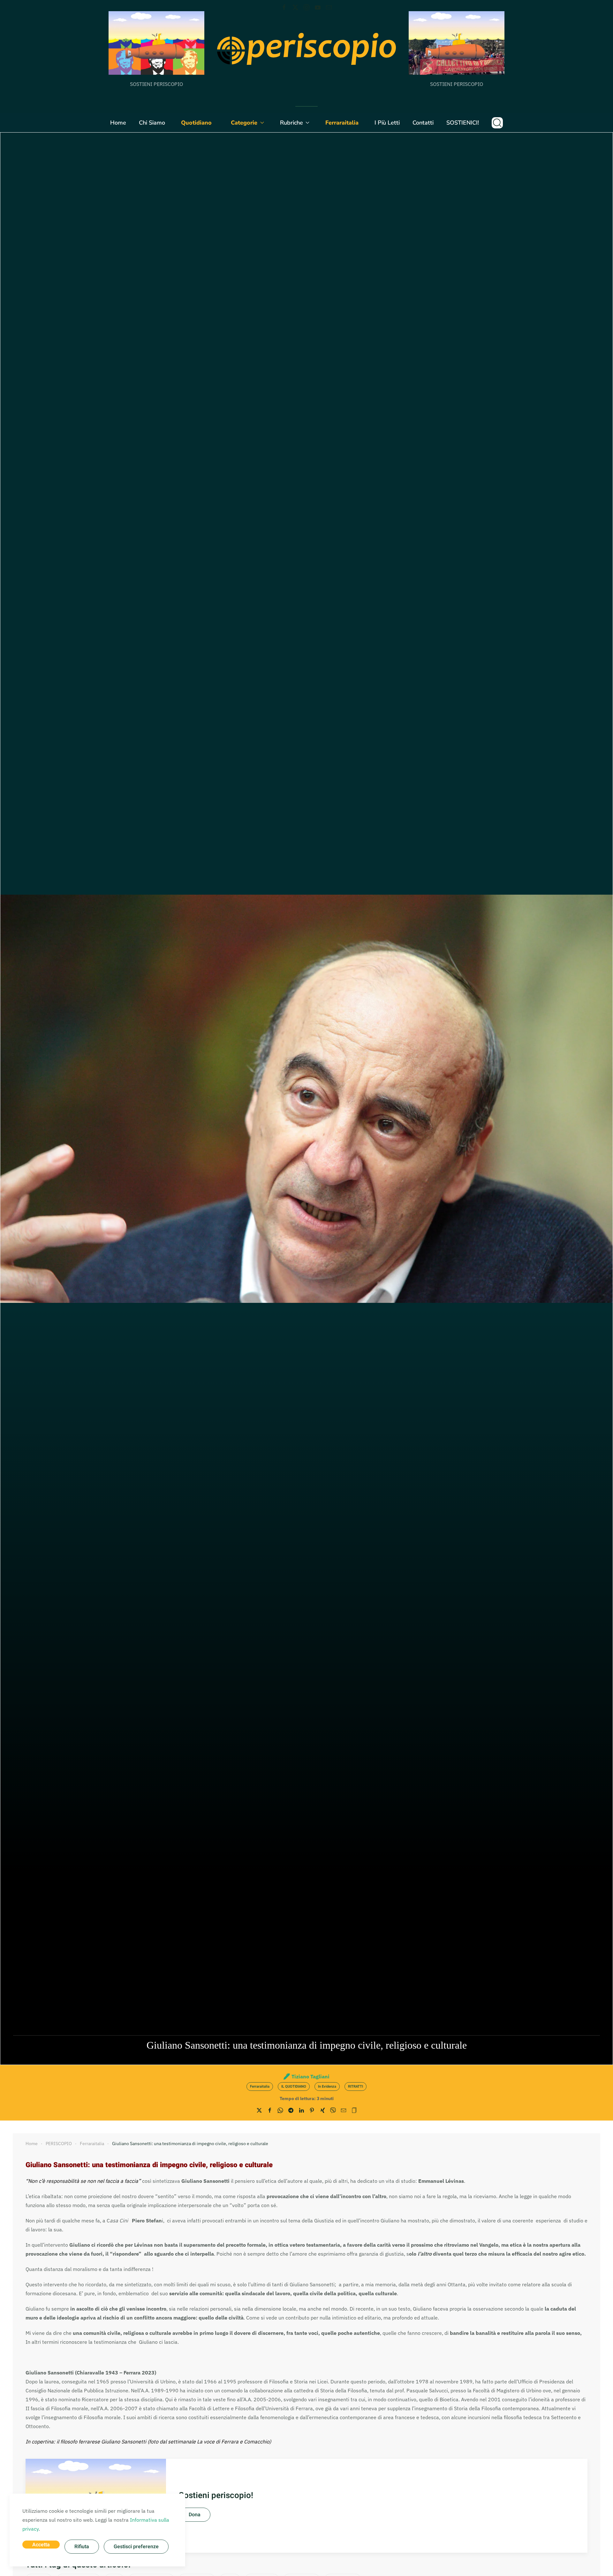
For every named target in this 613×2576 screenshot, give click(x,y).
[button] (497, 123)
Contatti (423, 123)
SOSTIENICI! (463, 123)
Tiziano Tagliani (310, 2076)
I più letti (387, 123)
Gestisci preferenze (136, 2547)
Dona (195, 2515)
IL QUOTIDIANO (294, 2087)
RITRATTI (356, 2087)
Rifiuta (82, 2547)
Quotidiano (196, 123)
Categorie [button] (244, 123)
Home (118, 123)
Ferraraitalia (342, 123)
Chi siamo (152, 123)
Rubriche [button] (291, 123)
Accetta (41, 2545)
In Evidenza (327, 2087)
